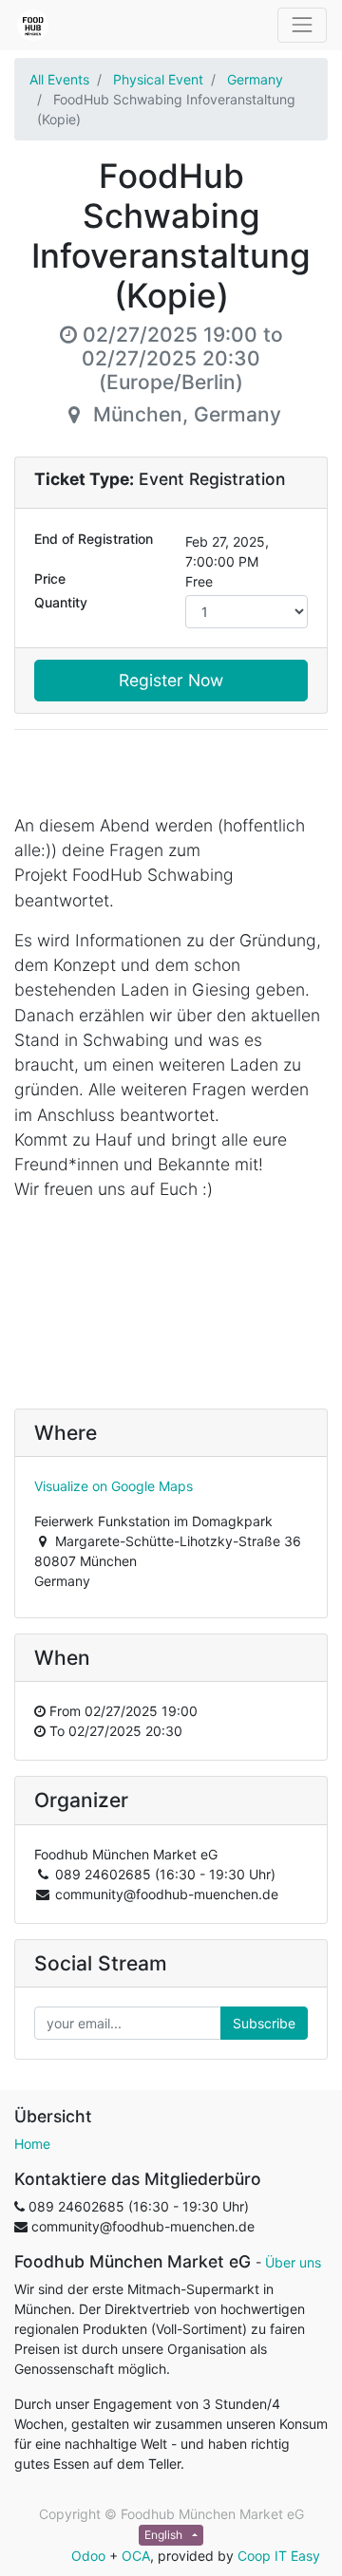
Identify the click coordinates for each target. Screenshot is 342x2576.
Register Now (171, 680)
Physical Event (158, 79)
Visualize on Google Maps (114, 1486)
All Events (59, 79)
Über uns (293, 2262)
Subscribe (264, 2023)
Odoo (88, 2556)
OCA (136, 2556)
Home (32, 2144)
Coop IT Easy (279, 2556)
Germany (255, 79)
